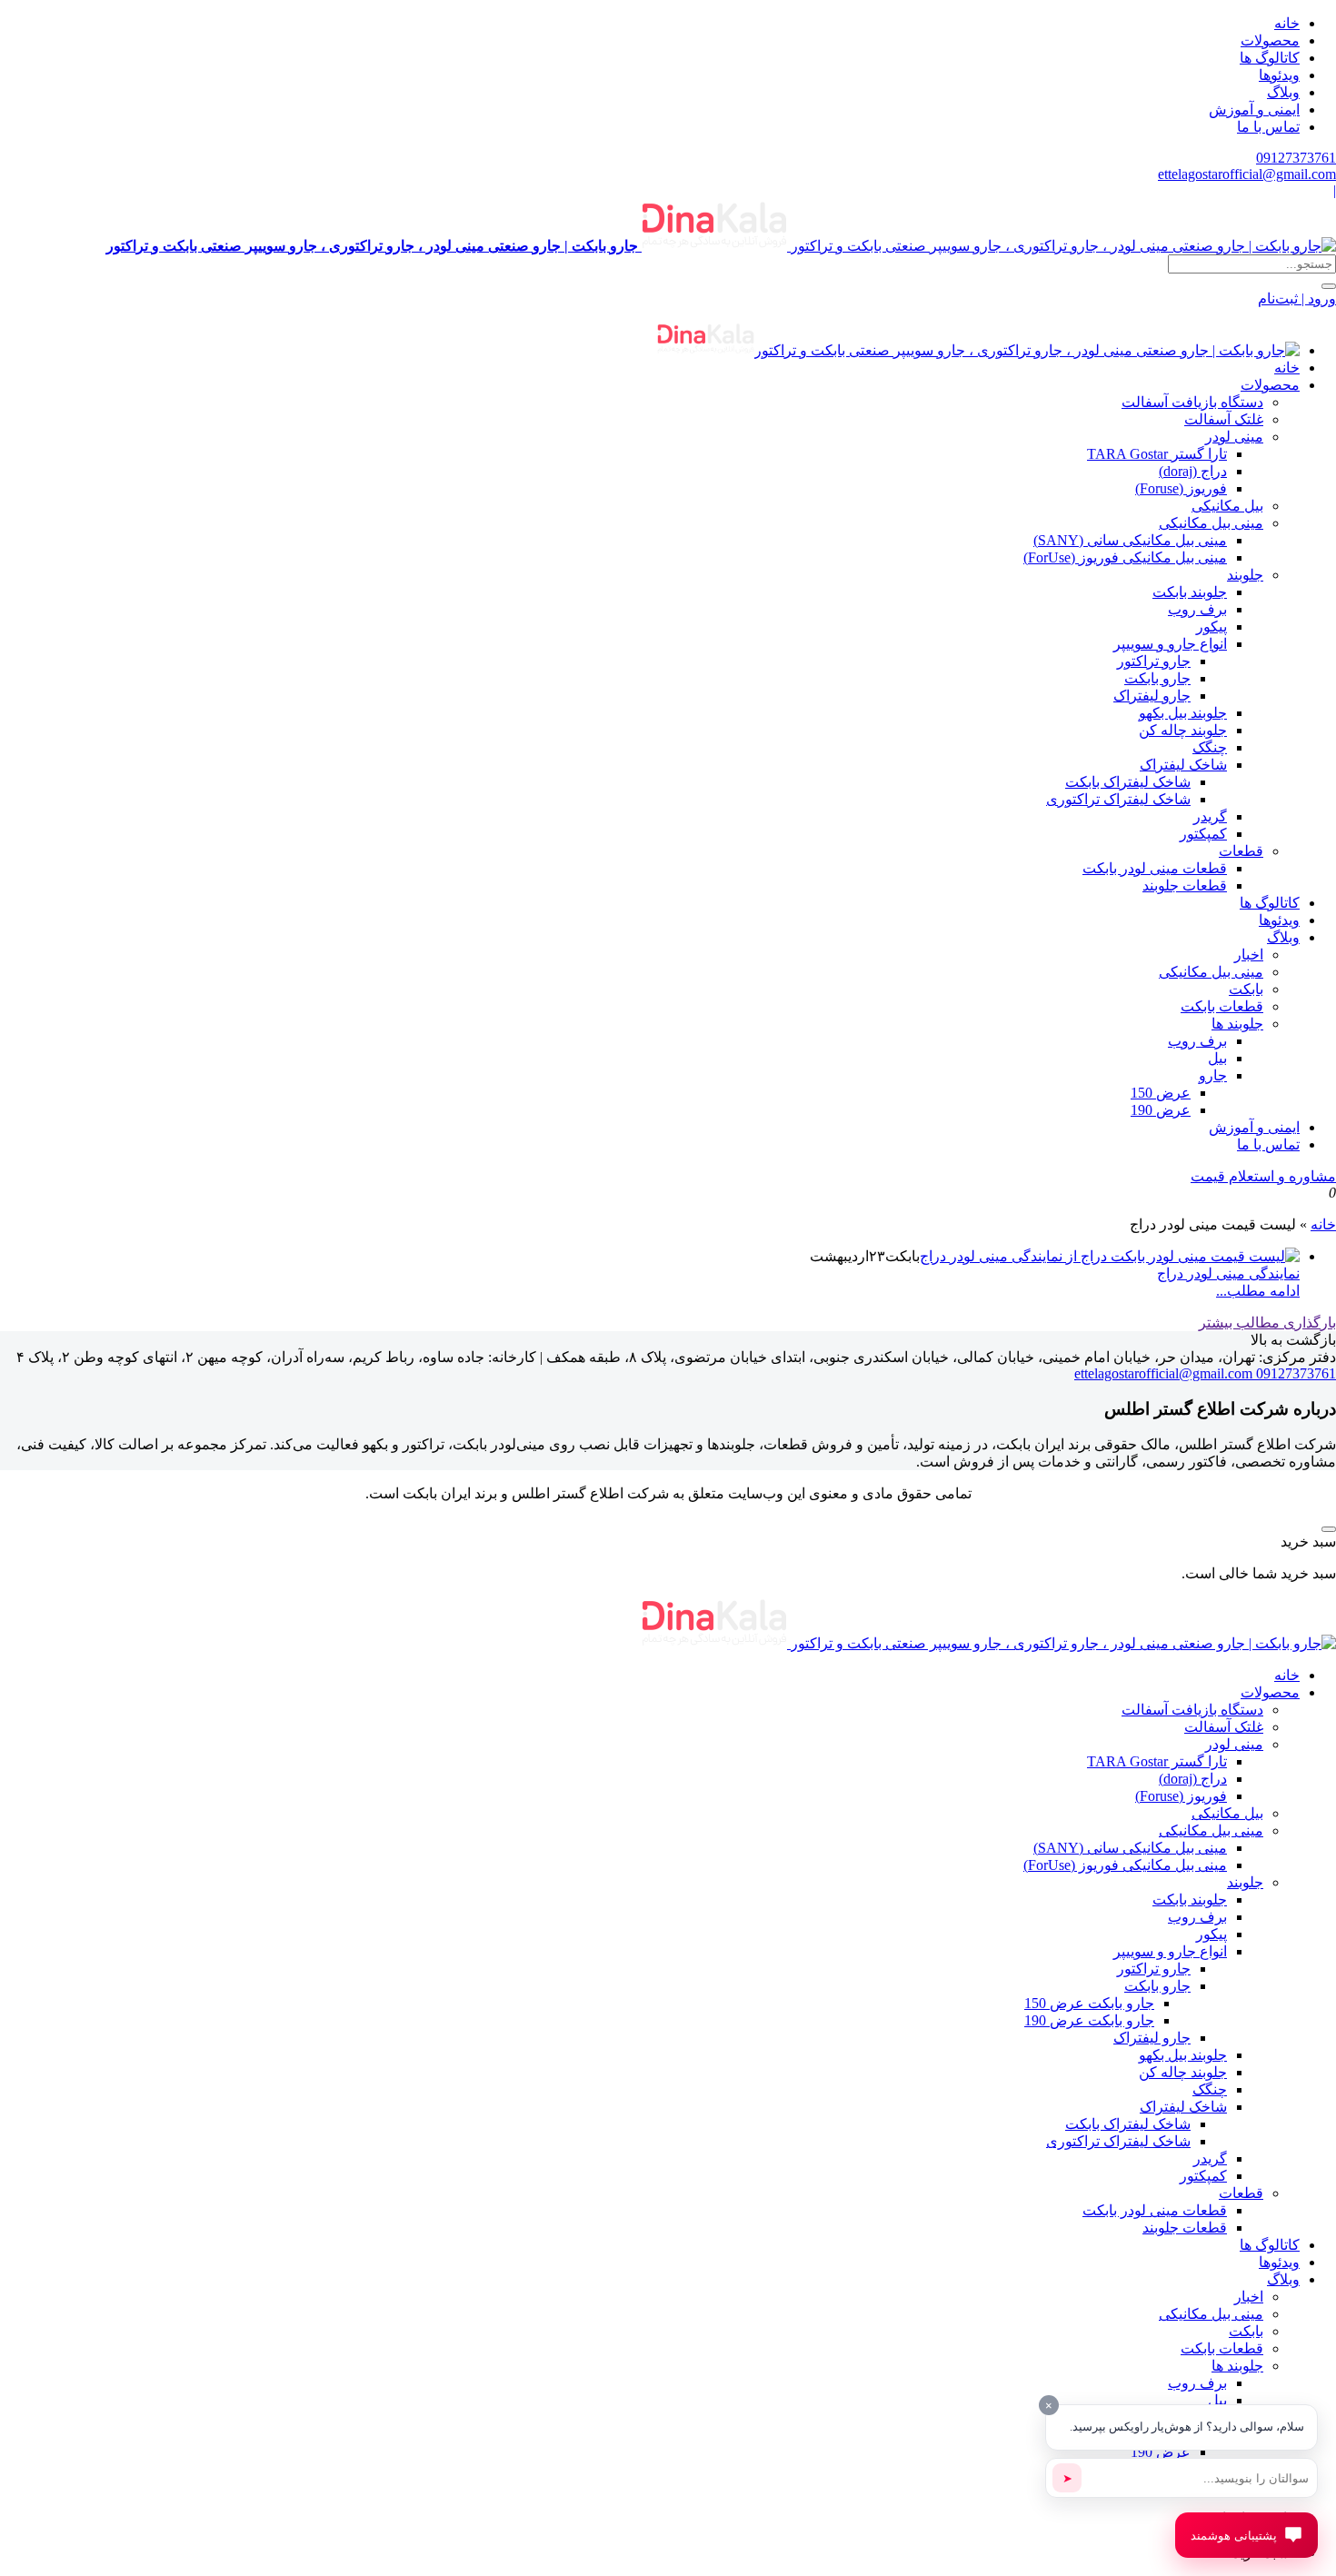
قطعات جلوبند (1185, 885)
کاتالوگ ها (1270, 58)
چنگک (1210, 747)
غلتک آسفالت (1224, 419)
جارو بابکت (1157, 678)
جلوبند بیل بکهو (1183, 713)
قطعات (1241, 851)
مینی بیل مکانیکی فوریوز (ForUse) (1125, 557)
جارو (1213, 1075)
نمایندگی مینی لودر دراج (1228, 1273)
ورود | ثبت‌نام (1297, 298)
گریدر (1210, 816)
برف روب (1197, 609)
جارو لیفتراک (1152, 696)
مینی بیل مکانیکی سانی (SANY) (1130, 540)
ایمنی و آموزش (1254, 109)
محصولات (1270, 40)
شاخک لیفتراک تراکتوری (1118, 799)
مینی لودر (1234, 437)
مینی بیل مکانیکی (1211, 523)
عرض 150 (1161, 1093)
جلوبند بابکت (1190, 592)
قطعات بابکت (1222, 1006)
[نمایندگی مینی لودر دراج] (1110, 1256)
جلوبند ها (1237, 1024)
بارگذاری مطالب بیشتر (1267, 1323)
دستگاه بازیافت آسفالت (1192, 402)
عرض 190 (1161, 1110)
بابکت (1246, 989)
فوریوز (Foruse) (1181, 488)
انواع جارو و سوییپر (1170, 644)
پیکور (1211, 627)
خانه (1287, 23)
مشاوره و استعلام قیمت (1263, 1176)
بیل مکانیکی (1227, 506)
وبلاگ (1283, 92)
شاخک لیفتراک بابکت (1128, 782)
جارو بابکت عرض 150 (1089, 2003)
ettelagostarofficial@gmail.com (1247, 174)
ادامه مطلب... (1258, 1291)
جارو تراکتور (1154, 661)
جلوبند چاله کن (1183, 730)
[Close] (1329, 1529)
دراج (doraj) (1193, 471)
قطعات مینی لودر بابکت (1155, 868)
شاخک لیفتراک (1183, 765)
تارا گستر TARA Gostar (1157, 454)
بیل (1217, 1058)
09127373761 (1296, 158)
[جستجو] (1329, 286)
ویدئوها (1279, 75)
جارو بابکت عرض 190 (1089, 2020)
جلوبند (1245, 575)
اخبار (1249, 955)
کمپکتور (1203, 834)
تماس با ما (1268, 127)
